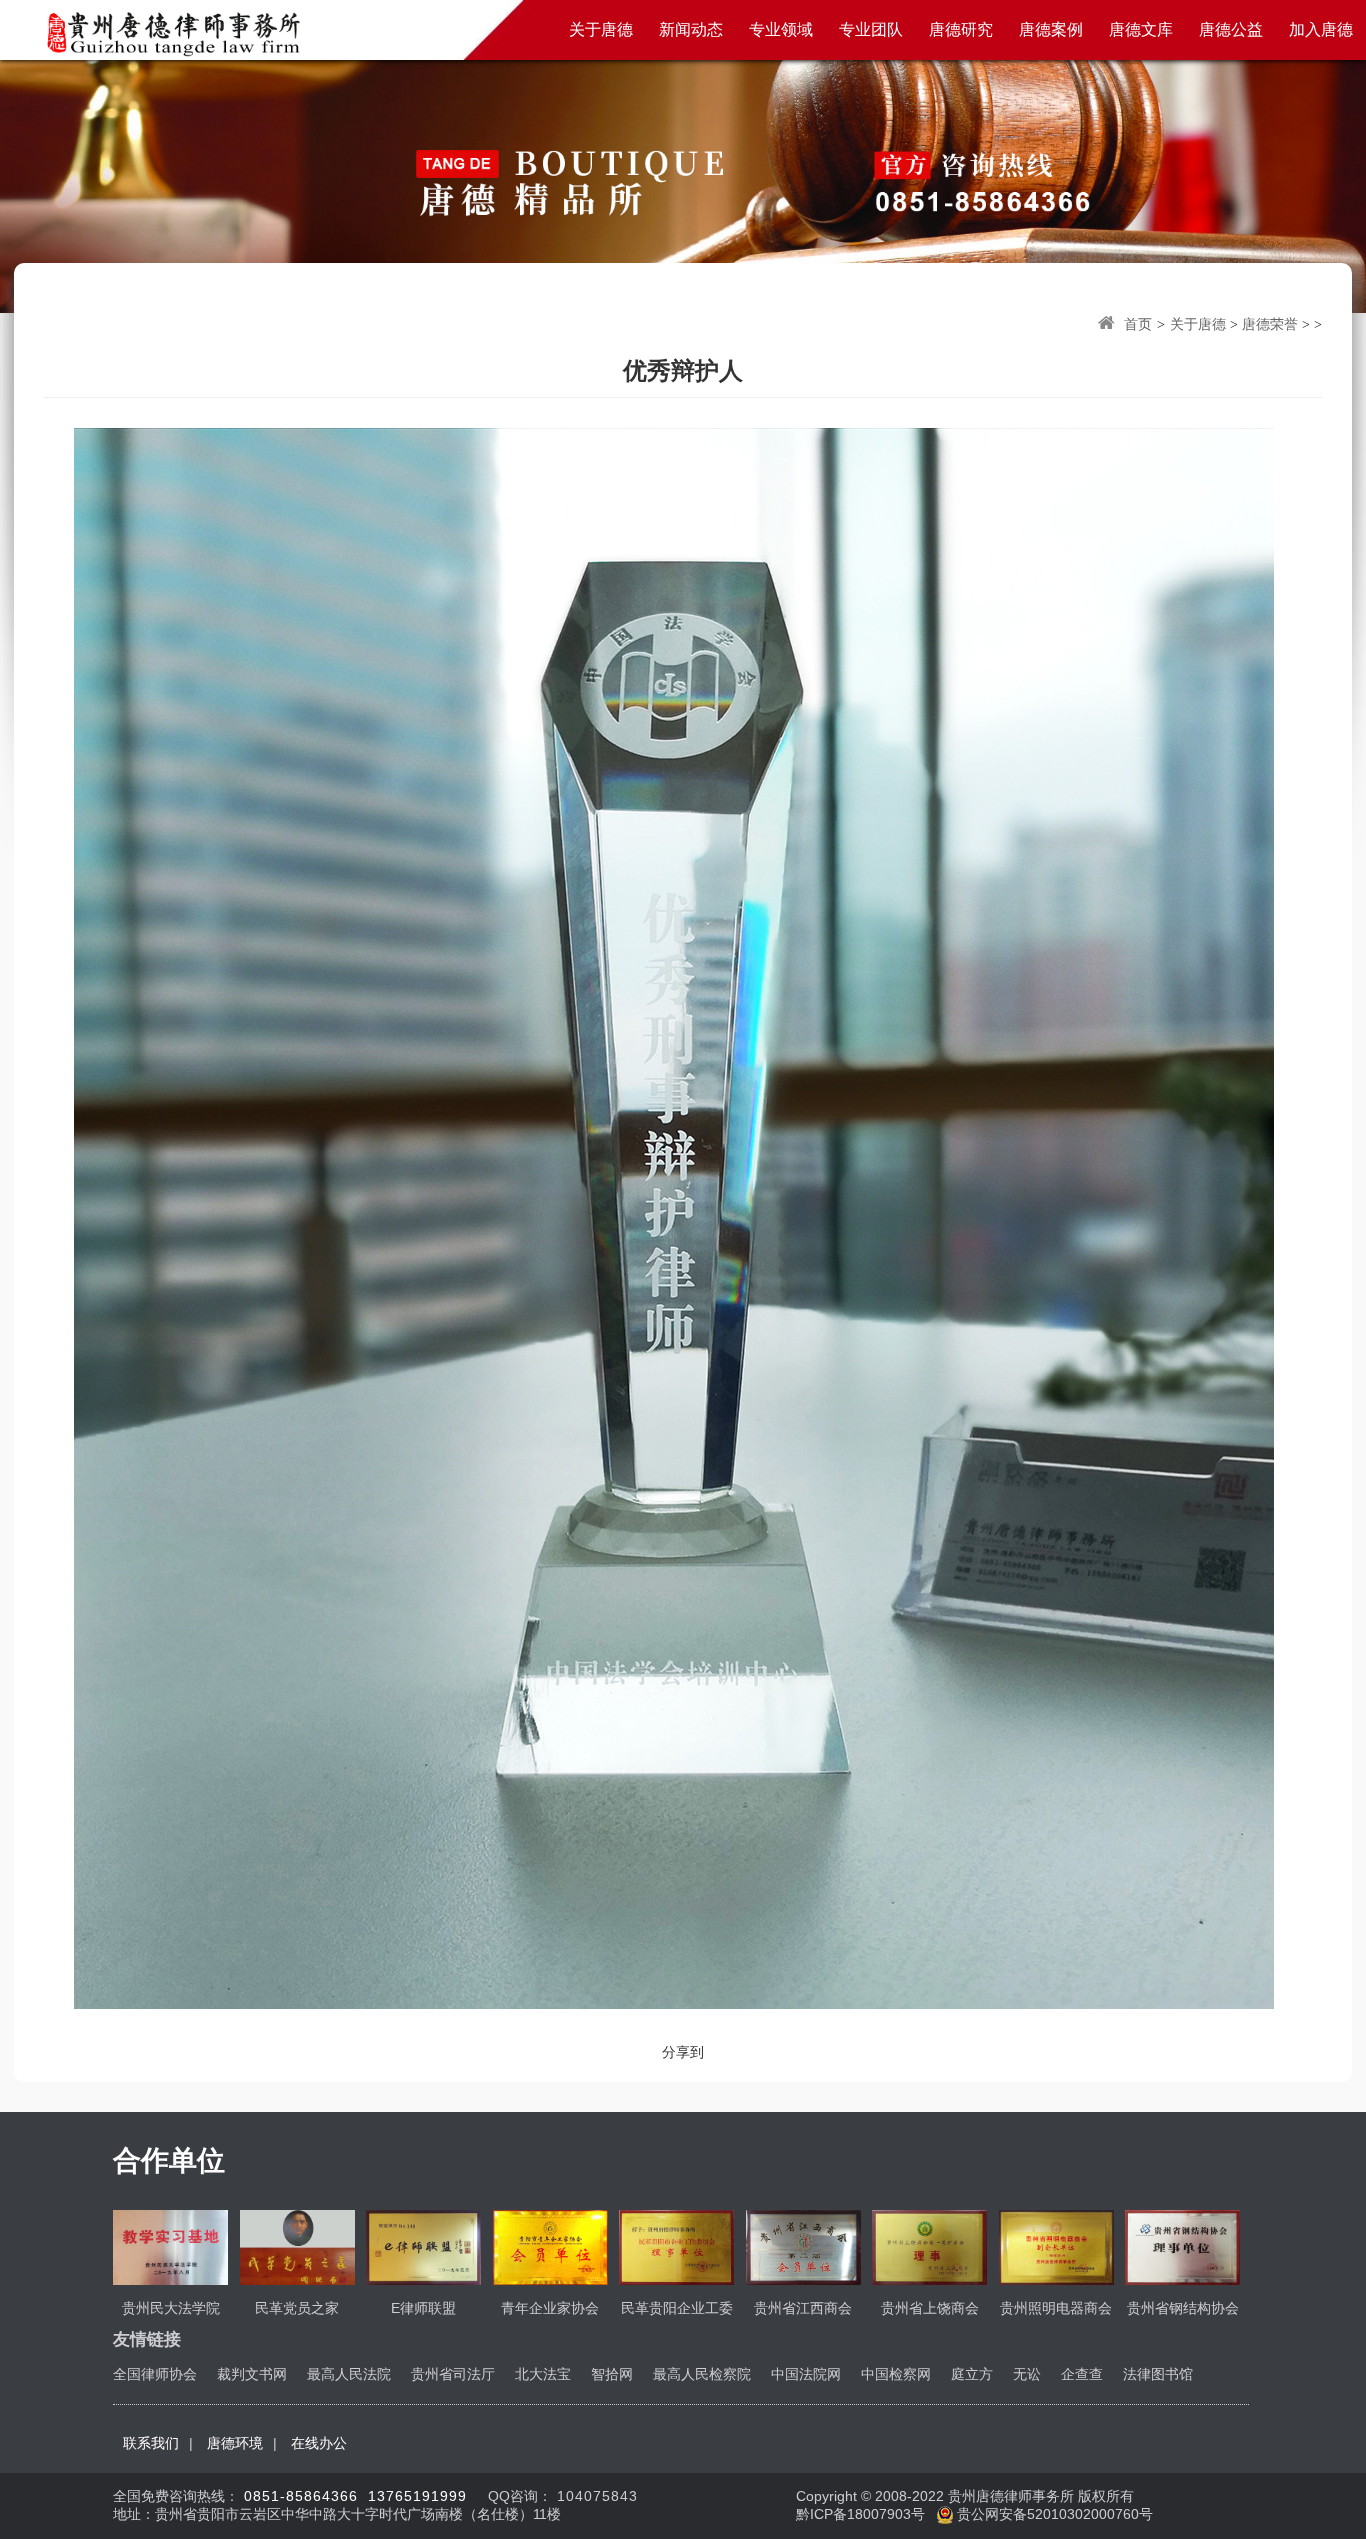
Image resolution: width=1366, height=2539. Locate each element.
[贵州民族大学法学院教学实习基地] (170, 2246)
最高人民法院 (349, 2374)
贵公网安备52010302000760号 (1053, 2514)
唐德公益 (1231, 29)
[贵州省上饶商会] (929, 2246)
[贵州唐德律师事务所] (171, 32)
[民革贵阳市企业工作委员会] (676, 2246)
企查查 (1082, 2374)
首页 (1138, 324)
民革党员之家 (297, 2308)
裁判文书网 (252, 2374)
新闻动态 (691, 29)
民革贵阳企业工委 (677, 2308)
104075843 (597, 2496)
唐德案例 (1051, 29)
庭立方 (972, 2374)
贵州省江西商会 (803, 2308)
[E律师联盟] (423, 2246)
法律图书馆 (1158, 2374)
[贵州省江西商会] (803, 2246)
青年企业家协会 (550, 2308)
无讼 (1027, 2374)
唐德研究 (961, 29)
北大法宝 (543, 2374)
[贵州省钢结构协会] (1182, 2246)
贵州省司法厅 (453, 2374)
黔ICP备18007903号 (862, 2514)
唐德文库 (1141, 29)
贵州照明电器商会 (1056, 2308)
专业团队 (871, 29)
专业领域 (781, 29)
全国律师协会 (155, 2374)
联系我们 (151, 2443)
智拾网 (612, 2374)
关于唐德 (601, 29)
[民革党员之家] (297, 2246)
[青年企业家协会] (550, 2246)
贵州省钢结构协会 (1183, 2308)
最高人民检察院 (702, 2374)
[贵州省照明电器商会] (1056, 2246)
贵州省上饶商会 (930, 2308)
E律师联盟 (423, 2308)
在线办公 (319, 2443)
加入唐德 (1321, 29)
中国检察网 (896, 2374)
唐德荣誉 (1270, 324)
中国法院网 (806, 2374)
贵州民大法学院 (171, 2308)
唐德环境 (235, 2443)
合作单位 (169, 2160)
